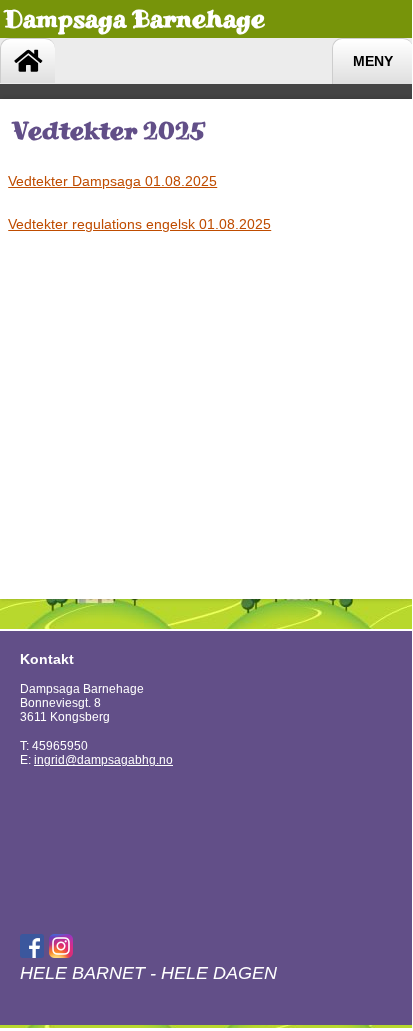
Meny (373, 61)
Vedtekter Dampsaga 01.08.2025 (112, 181)
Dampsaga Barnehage (134, 18)
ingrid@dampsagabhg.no (103, 760)
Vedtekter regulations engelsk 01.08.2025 (139, 224)
